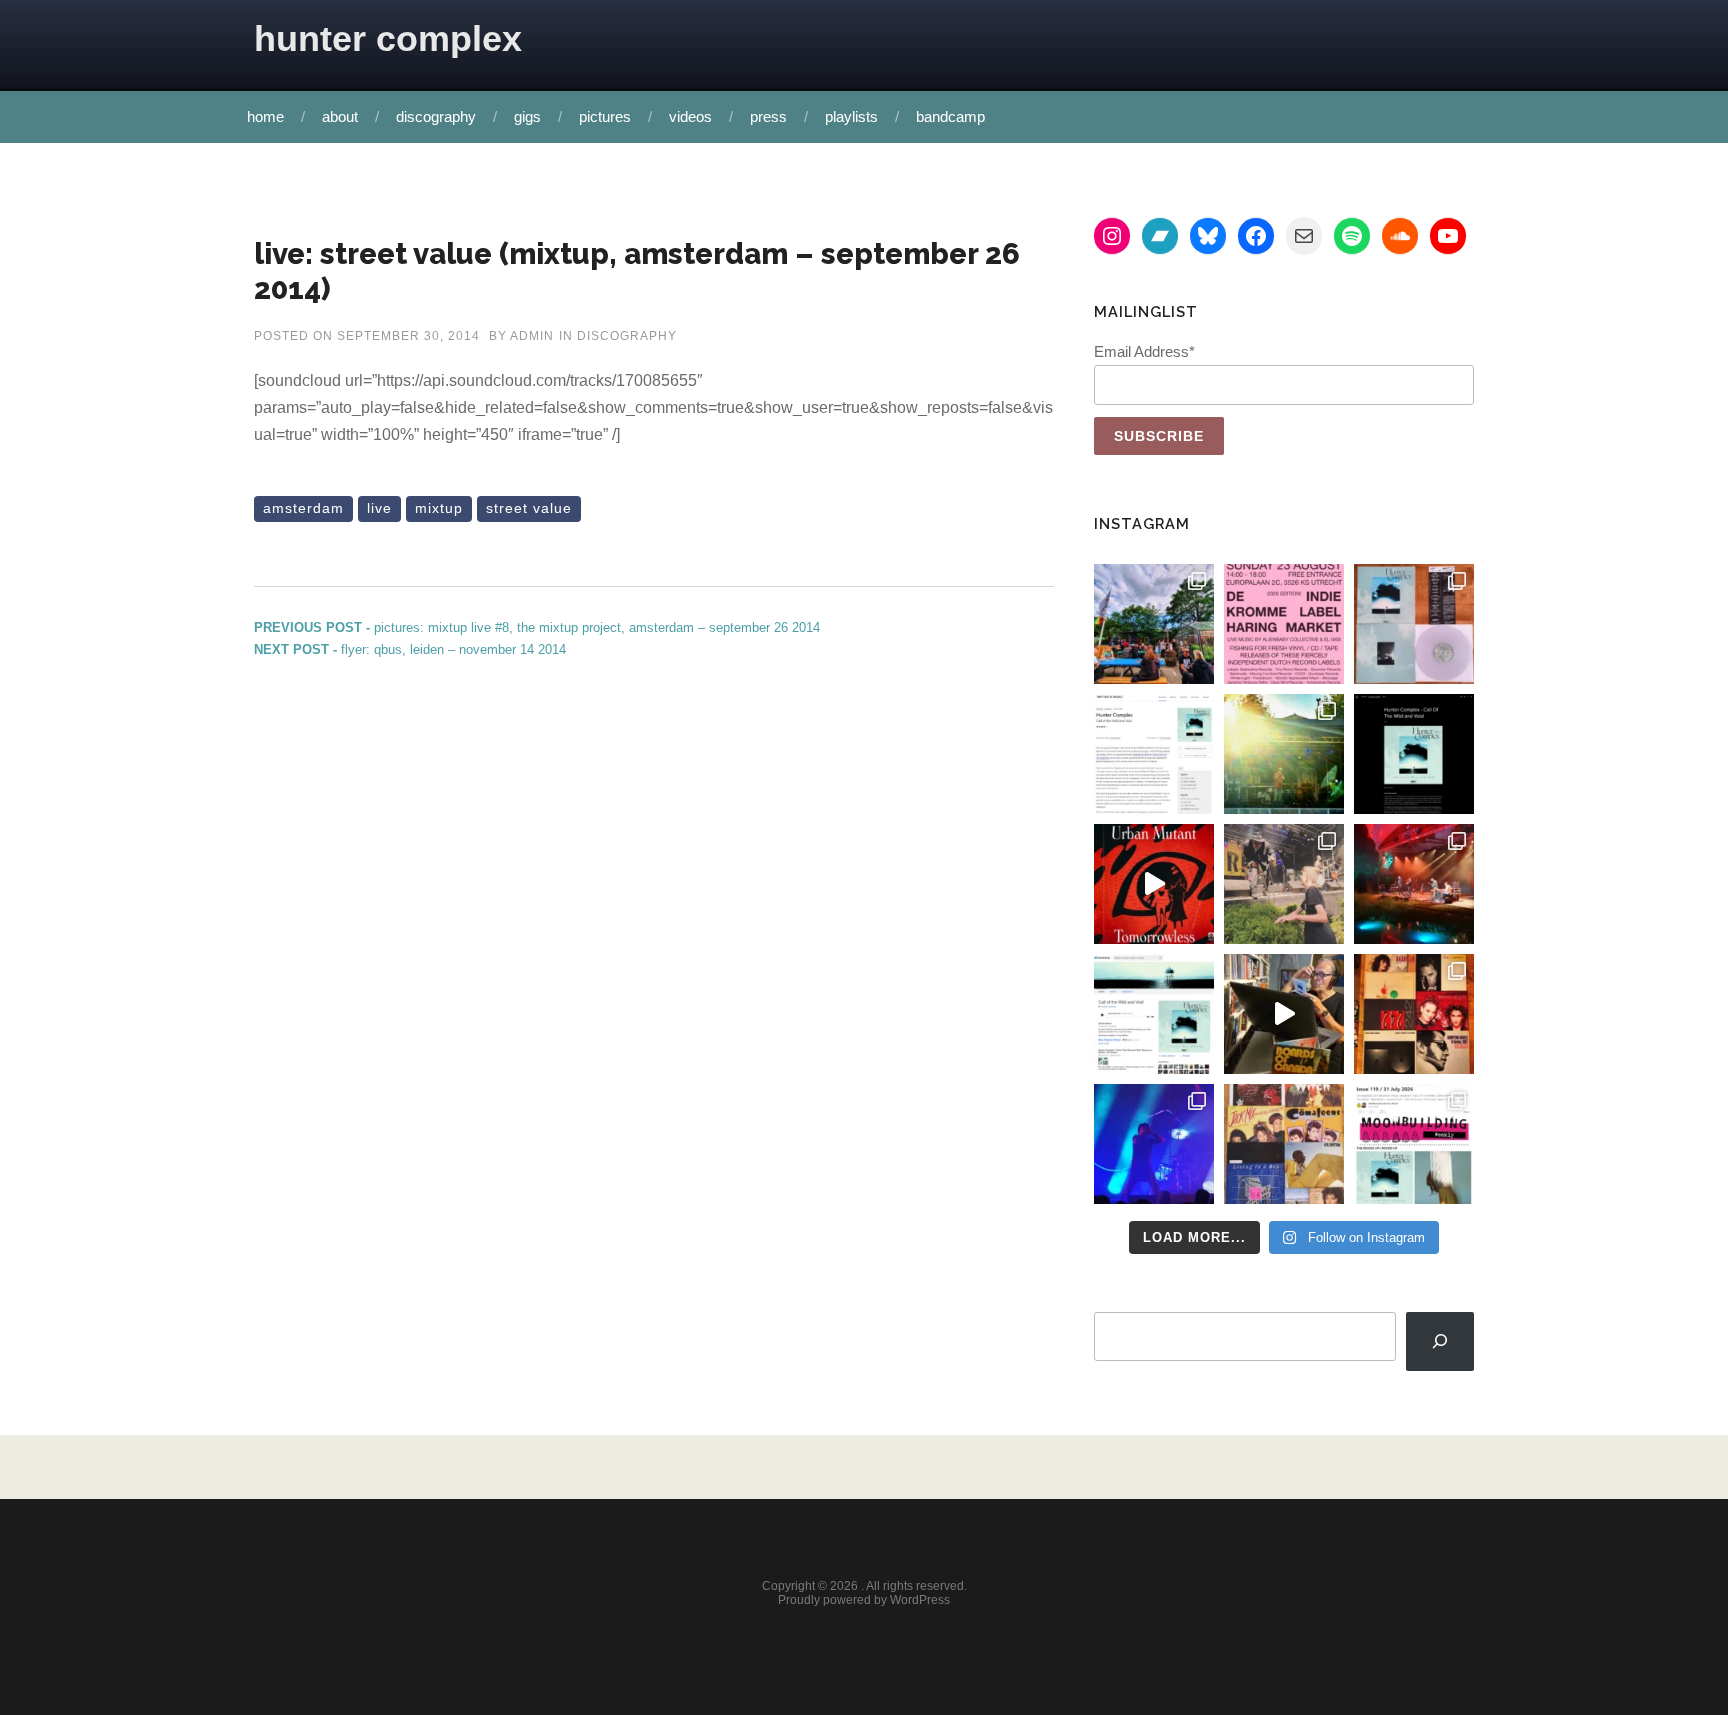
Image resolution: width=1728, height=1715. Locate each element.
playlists (851, 116)
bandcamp (950, 116)
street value (529, 508)
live (379, 508)
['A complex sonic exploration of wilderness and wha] (1414, 754)
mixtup (439, 508)
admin (532, 336)
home (265, 116)
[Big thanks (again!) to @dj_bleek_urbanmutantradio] (1154, 884)
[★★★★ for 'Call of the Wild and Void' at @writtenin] (1154, 754)
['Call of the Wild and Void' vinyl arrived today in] (1414, 624)
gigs (527, 116)
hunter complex (388, 38)
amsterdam (303, 508)
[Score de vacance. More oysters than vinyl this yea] (1284, 1144)
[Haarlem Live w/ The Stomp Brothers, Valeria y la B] (1284, 754)
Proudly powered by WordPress (864, 1600)
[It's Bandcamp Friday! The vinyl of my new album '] (1154, 1014)
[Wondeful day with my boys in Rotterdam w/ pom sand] (1414, 1014)
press (768, 116)
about (340, 116)
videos (690, 116)
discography (436, 116)
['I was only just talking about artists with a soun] (1414, 1144)
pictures (605, 116)
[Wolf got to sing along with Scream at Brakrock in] (1284, 884)
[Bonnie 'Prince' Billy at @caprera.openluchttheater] (1414, 884)
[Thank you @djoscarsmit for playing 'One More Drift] (1284, 1014)
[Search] (1440, 1341)
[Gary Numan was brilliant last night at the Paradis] (1154, 1144)
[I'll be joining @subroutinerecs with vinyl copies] (1284, 624)
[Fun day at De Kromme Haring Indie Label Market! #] (1154, 624)
